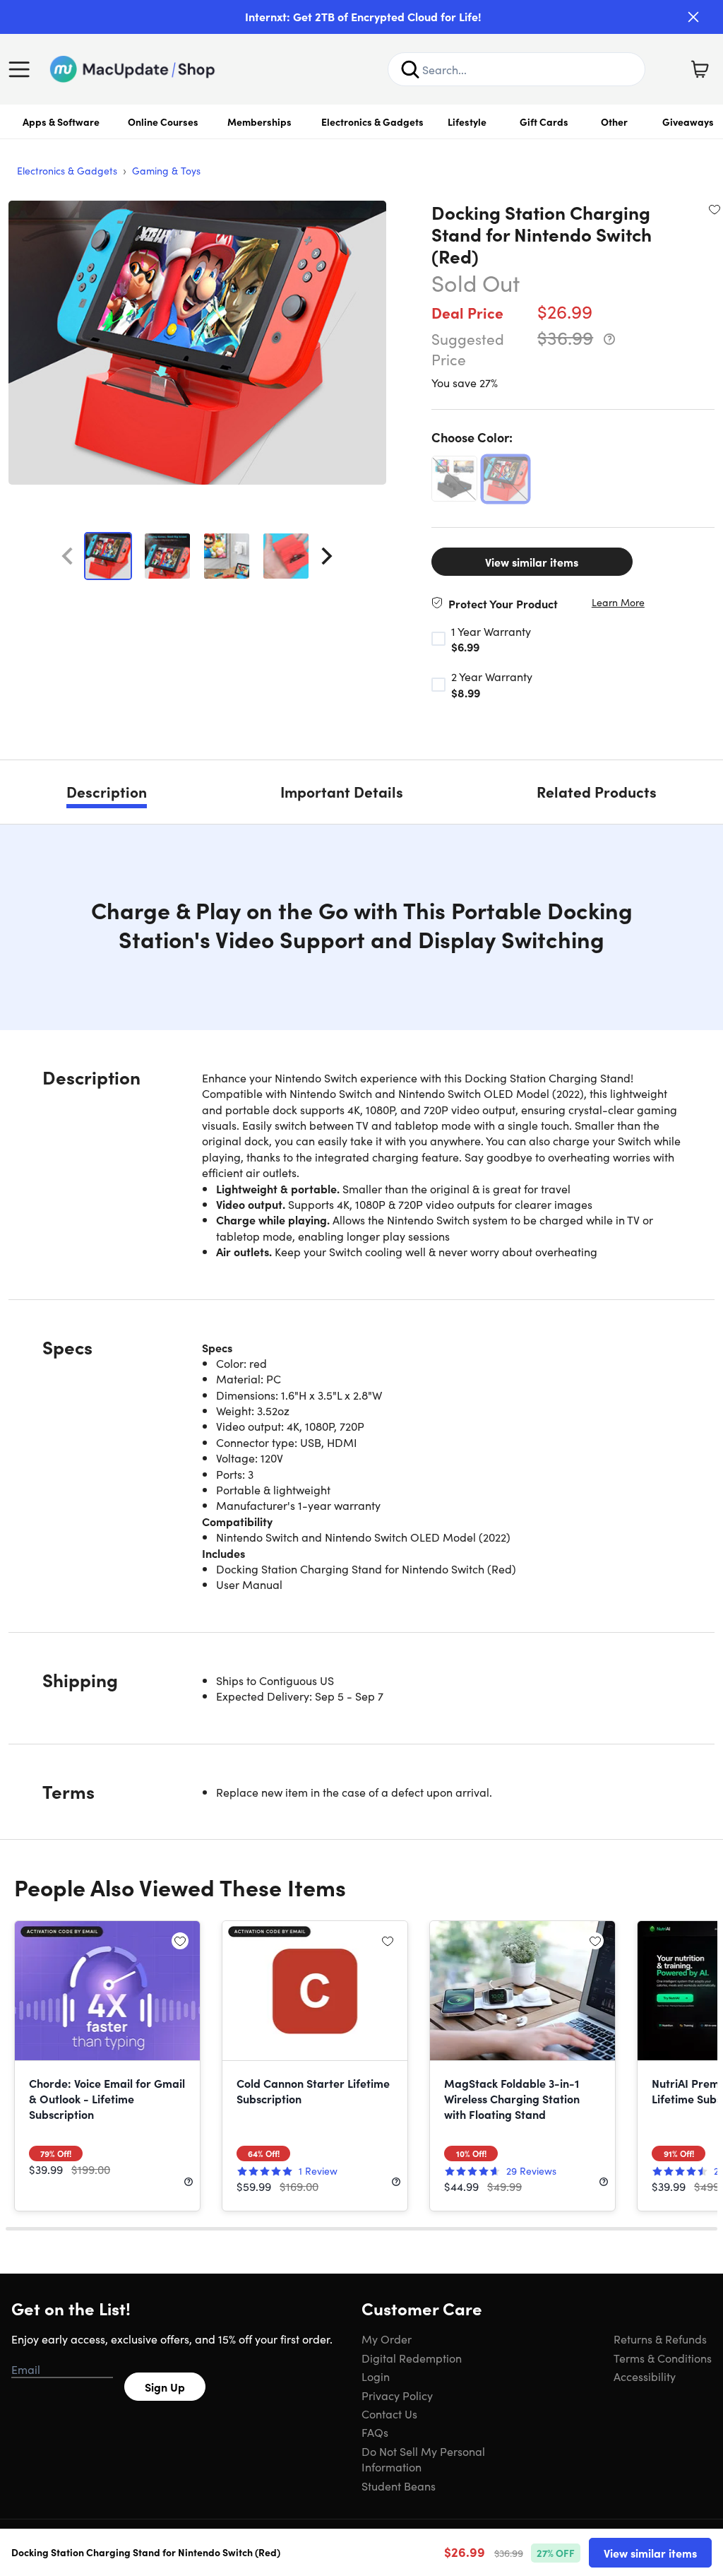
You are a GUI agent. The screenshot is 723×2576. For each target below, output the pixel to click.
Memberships (259, 122)
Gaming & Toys (166, 170)
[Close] (693, 17)
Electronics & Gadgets (372, 122)
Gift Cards (544, 122)
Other (614, 122)
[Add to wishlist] (715, 209)
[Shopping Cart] (700, 69)
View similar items (532, 562)
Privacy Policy (397, 2395)
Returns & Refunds (660, 2339)
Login (376, 2376)
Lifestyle (467, 122)
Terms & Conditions (663, 2358)
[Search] (410, 69)
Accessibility (645, 2376)
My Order (387, 2339)
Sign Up (165, 2387)
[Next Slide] (327, 556)
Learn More (618, 602)
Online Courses (163, 122)
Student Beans (399, 2486)
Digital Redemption (412, 2358)
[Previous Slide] (67, 556)
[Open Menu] (23, 69)
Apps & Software (61, 122)
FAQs (375, 2432)
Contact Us (389, 2413)
